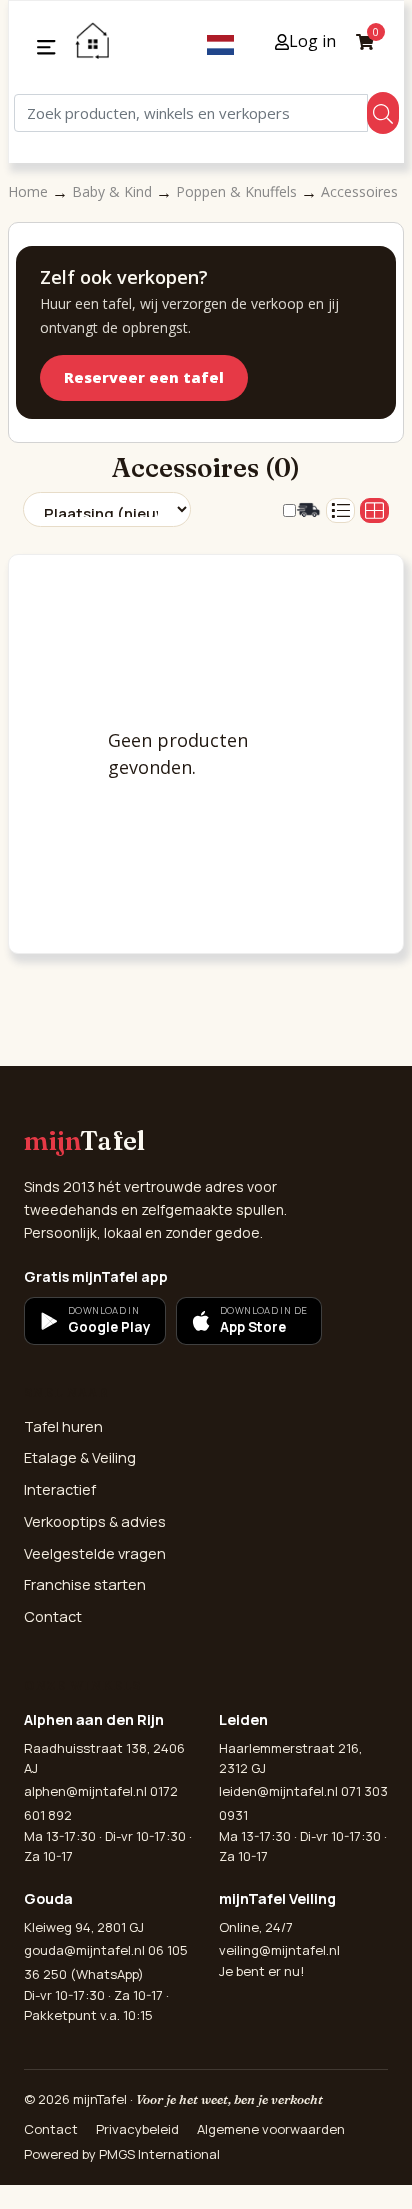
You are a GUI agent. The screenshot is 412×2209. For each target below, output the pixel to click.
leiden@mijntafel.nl (278, 1791)
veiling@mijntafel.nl (279, 1950)
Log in (312, 41)
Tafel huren (63, 1426)
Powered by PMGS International (122, 2154)
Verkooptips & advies (95, 1521)
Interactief (60, 1489)
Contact (53, 1616)
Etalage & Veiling (80, 1457)
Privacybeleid (137, 2129)
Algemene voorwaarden (271, 2129)
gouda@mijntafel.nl (84, 1950)
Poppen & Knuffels (238, 191)
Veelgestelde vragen (95, 1553)
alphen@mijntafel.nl (85, 1791)
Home (30, 191)
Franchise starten (85, 1584)
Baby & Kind (114, 191)
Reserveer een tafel (144, 377)
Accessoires (359, 191)
